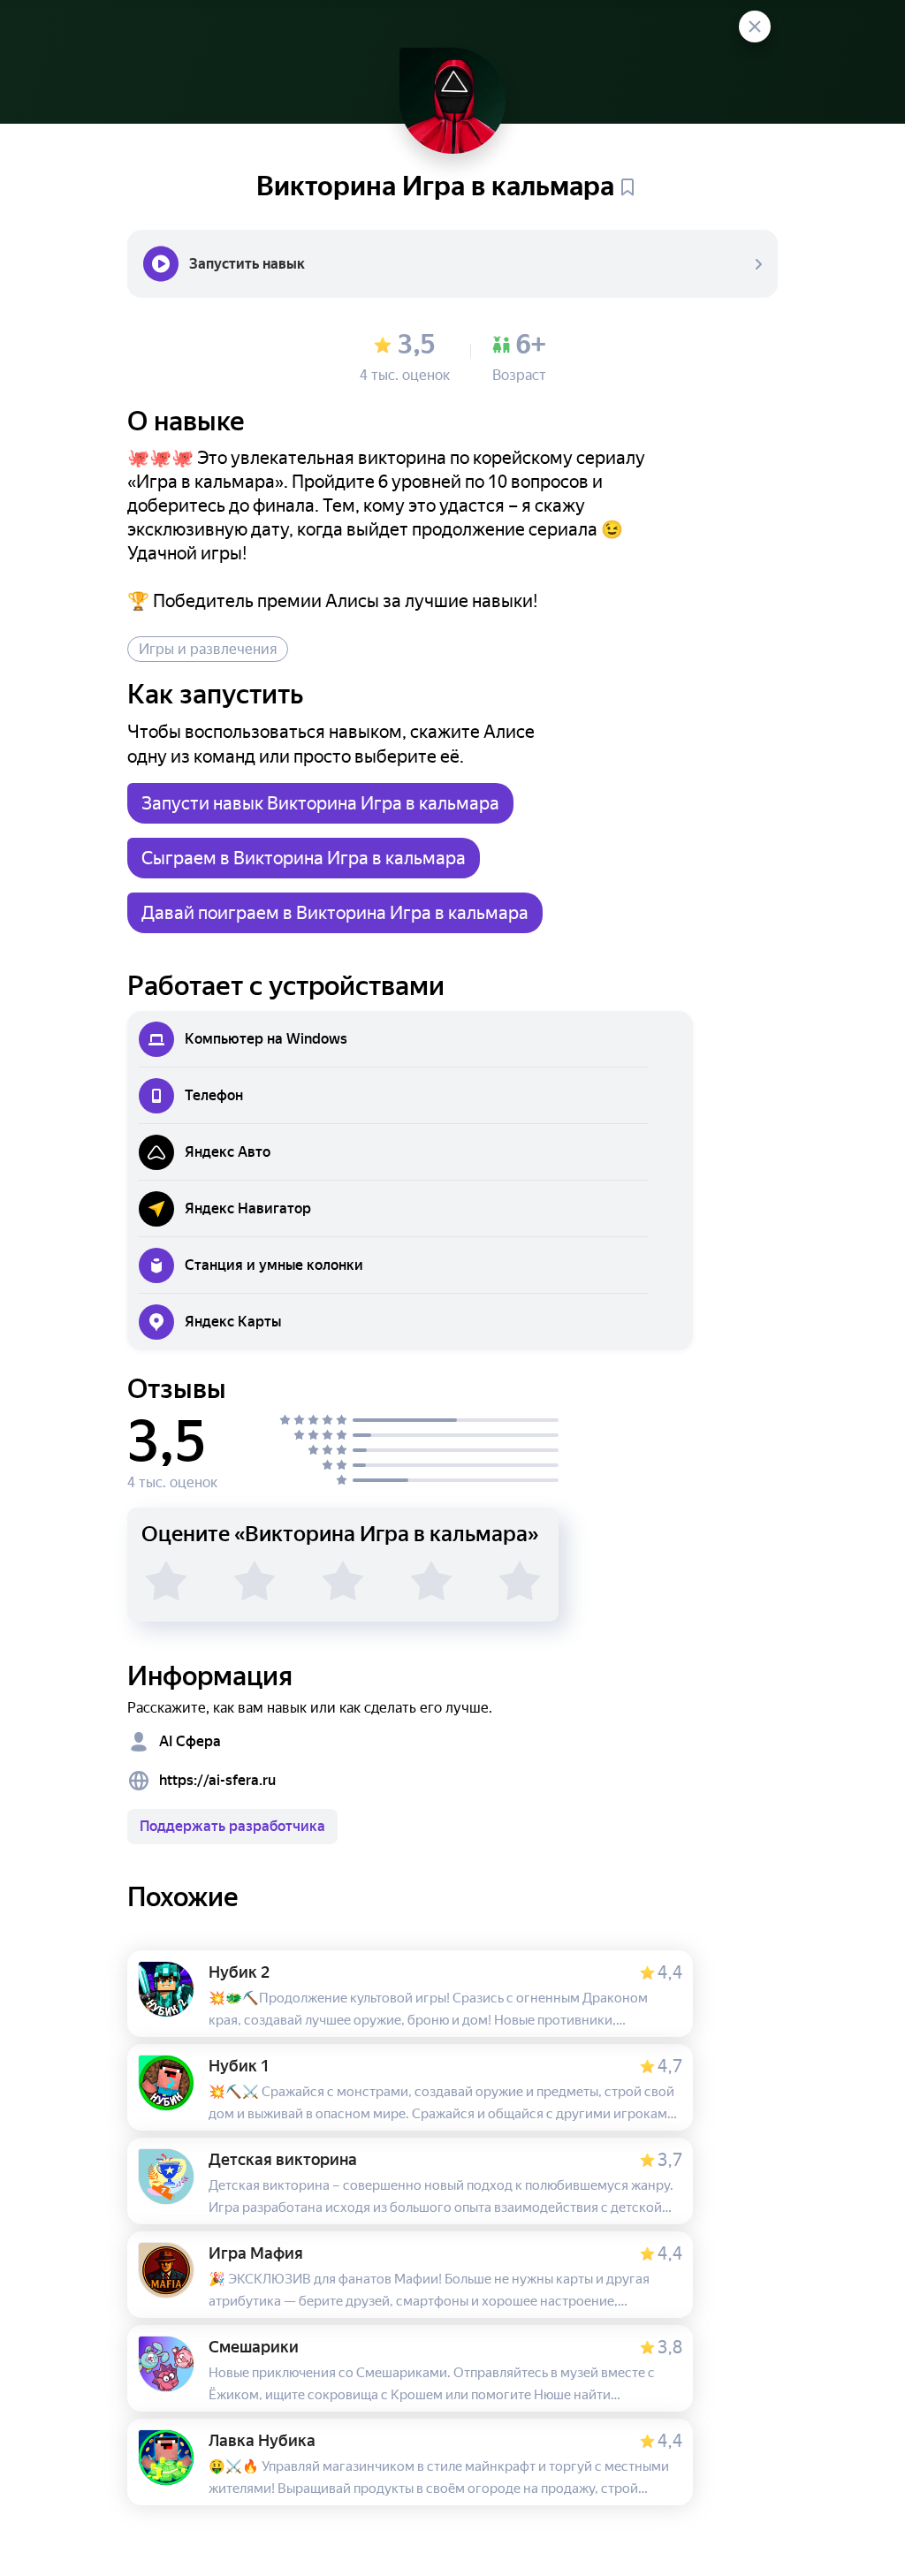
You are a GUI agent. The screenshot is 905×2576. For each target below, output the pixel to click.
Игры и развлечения (208, 649)
